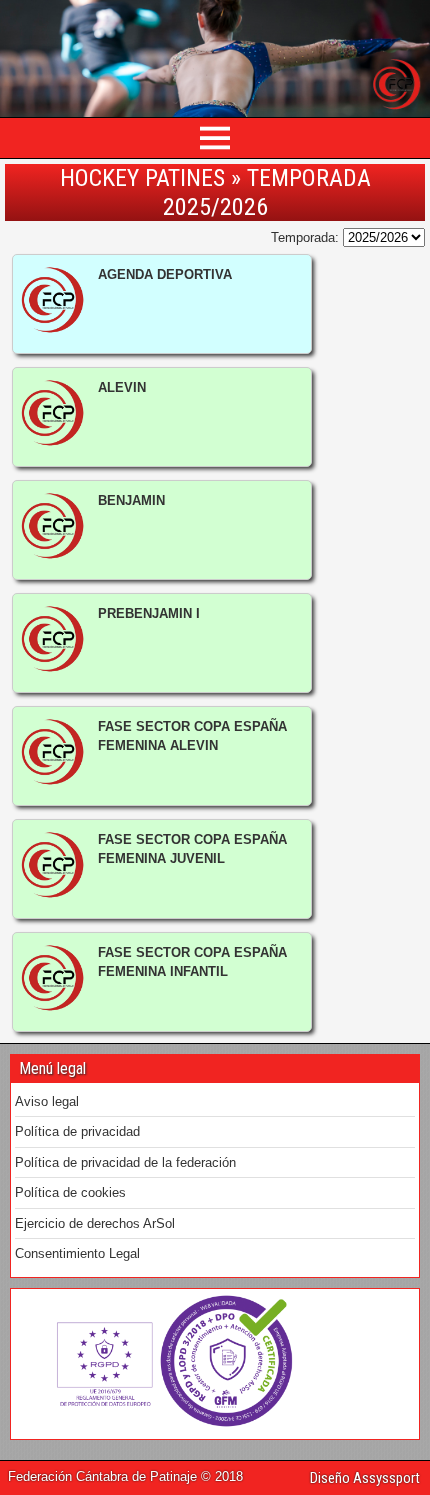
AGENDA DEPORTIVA (165, 274)
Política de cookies (70, 1192)
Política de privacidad (77, 1131)
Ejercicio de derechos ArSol (95, 1223)
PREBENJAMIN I (149, 613)
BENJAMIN (131, 500)
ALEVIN (122, 387)
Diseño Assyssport (365, 1478)
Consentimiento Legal (77, 1253)
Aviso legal (47, 1101)
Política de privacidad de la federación (125, 1162)
